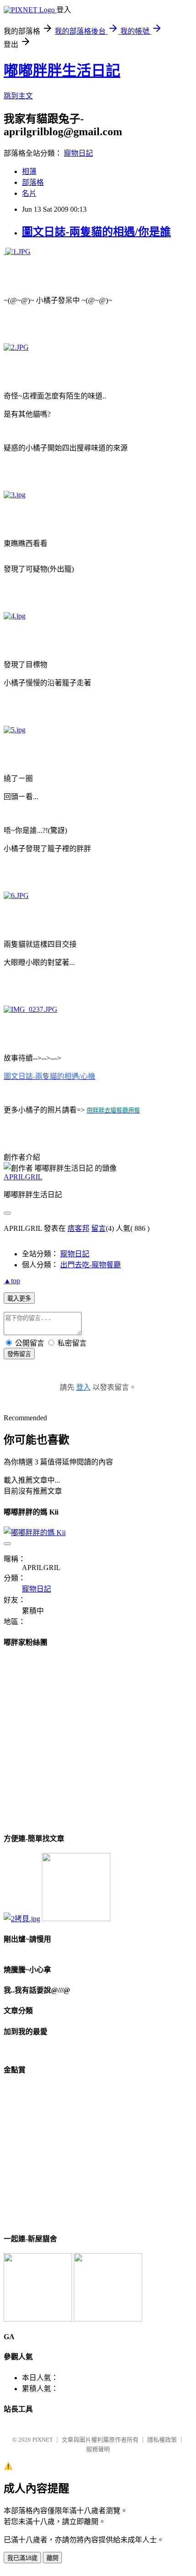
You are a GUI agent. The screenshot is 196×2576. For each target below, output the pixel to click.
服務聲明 (98, 2449)
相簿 (29, 171)
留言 (98, 1228)
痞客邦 (78, 1228)
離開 (52, 2558)
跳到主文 (18, 96)
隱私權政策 (162, 2440)
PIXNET (43, 2440)
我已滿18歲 (22, 2558)
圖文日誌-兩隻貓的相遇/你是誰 (96, 232)
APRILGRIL (23, 1177)
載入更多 (19, 1298)
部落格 (33, 182)
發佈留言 (19, 1354)
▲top (12, 1281)
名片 (29, 193)
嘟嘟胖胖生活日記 (62, 71)
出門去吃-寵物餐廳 (90, 1265)
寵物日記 (78, 153)
